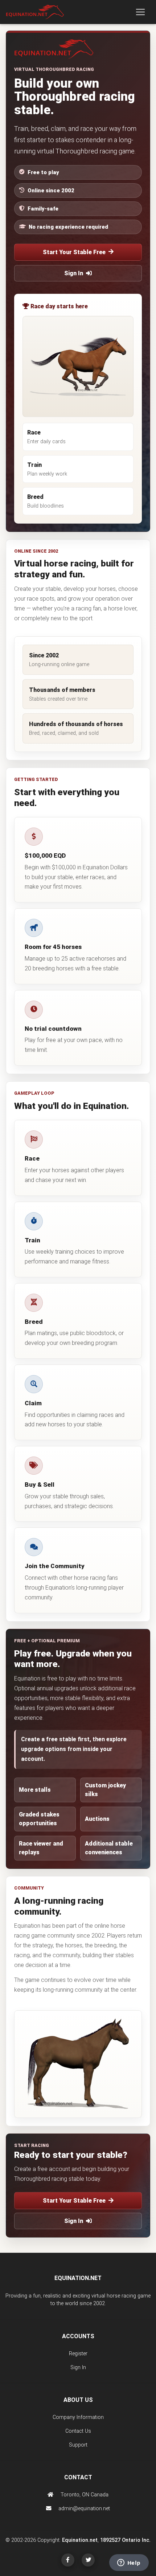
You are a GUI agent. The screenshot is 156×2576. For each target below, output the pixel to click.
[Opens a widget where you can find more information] (129, 2563)
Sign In (74, 273)
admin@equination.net (83, 2509)
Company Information (78, 2417)
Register (78, 2354)
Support (78, 2445)
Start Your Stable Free (74, 252)
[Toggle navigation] (140, 12)
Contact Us (78, 2431)
